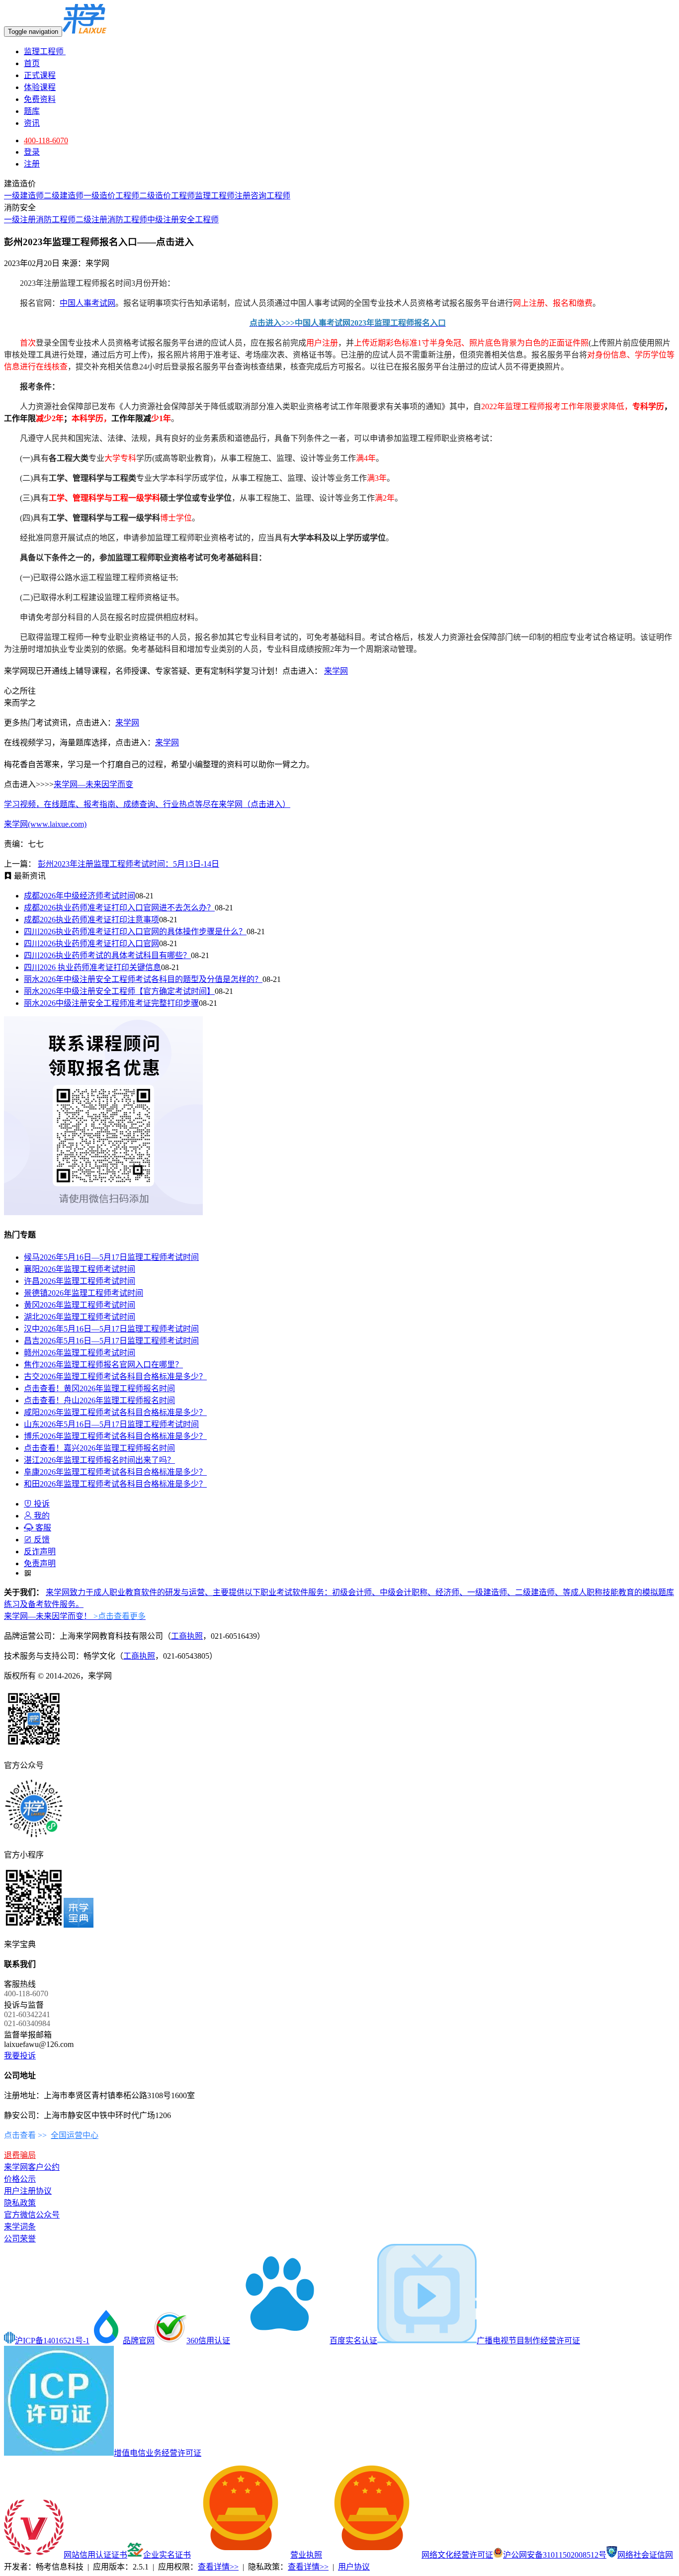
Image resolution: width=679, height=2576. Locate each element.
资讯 (32, 123)
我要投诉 (20, 2056)
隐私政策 (20, 2203)
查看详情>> (218, 2567)
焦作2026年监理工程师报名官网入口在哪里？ (103, 1365)
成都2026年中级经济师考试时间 (80, 896)
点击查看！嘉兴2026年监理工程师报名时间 (99, 1448)
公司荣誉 (20, 2239)
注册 (32, 164)
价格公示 (20, 2179)
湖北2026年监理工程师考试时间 (80, 1317)
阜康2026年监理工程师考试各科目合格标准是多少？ (115, 1472)
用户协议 (354, 2567)
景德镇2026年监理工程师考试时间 (84, 1293)
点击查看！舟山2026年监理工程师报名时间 (99, 1400)
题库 (32, 111)
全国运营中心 (75, 2135)
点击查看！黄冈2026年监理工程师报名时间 (99, 1388)
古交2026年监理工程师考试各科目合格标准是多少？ (115, 1377)
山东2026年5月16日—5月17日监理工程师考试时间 (111, 1424)
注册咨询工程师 (262, 196)
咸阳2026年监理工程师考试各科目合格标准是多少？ (115, 1412)
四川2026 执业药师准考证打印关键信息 (92, 967)
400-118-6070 (46, 140)
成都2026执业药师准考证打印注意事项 (91, 920)
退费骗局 (20, 2155)
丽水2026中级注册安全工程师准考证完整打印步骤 (111, 1003)
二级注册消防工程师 (111, 220)
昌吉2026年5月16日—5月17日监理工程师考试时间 (111, 1341)
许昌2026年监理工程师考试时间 (80, 1281)
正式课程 (40, 75)
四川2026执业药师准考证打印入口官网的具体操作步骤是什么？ (135, 932)
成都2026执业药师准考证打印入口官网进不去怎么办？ (119, 908)
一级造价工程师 (111, 196)
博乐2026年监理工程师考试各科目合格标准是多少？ (115, 1436)
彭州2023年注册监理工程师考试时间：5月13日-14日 (128, 864)
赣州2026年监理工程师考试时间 (80, 1353)
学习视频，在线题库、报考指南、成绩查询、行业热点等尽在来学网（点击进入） (147, 804)
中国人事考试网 (87, 303)
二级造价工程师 (167, 196)
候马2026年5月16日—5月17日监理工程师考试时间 (111, 1257)
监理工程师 (45, 51)
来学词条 (20, 2227)
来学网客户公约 (32, 2167)
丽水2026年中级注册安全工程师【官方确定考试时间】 (119, 991)
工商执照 (187, 1636)
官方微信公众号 (32, 2215)
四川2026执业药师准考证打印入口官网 (91, 943)
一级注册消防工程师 (40, 220)
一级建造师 (24, 196)
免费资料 (40, 99)
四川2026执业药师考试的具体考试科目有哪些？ (107, 955)
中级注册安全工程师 (183, 220)
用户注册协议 (28, 2191)
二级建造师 (64, 196)
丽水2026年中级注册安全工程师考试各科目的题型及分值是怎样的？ (143, 979)
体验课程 (40, 87)
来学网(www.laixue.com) (45, 824)
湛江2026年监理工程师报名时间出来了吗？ (99, 1460)
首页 (32, 63)
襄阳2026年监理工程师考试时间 (80, 1269)
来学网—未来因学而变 (93, 784)
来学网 (336, 671)
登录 (32, 152)
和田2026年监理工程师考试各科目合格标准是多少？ (115, 1484)
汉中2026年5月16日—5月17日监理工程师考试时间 (111, 1329)
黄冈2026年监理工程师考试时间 (80, 1305)
